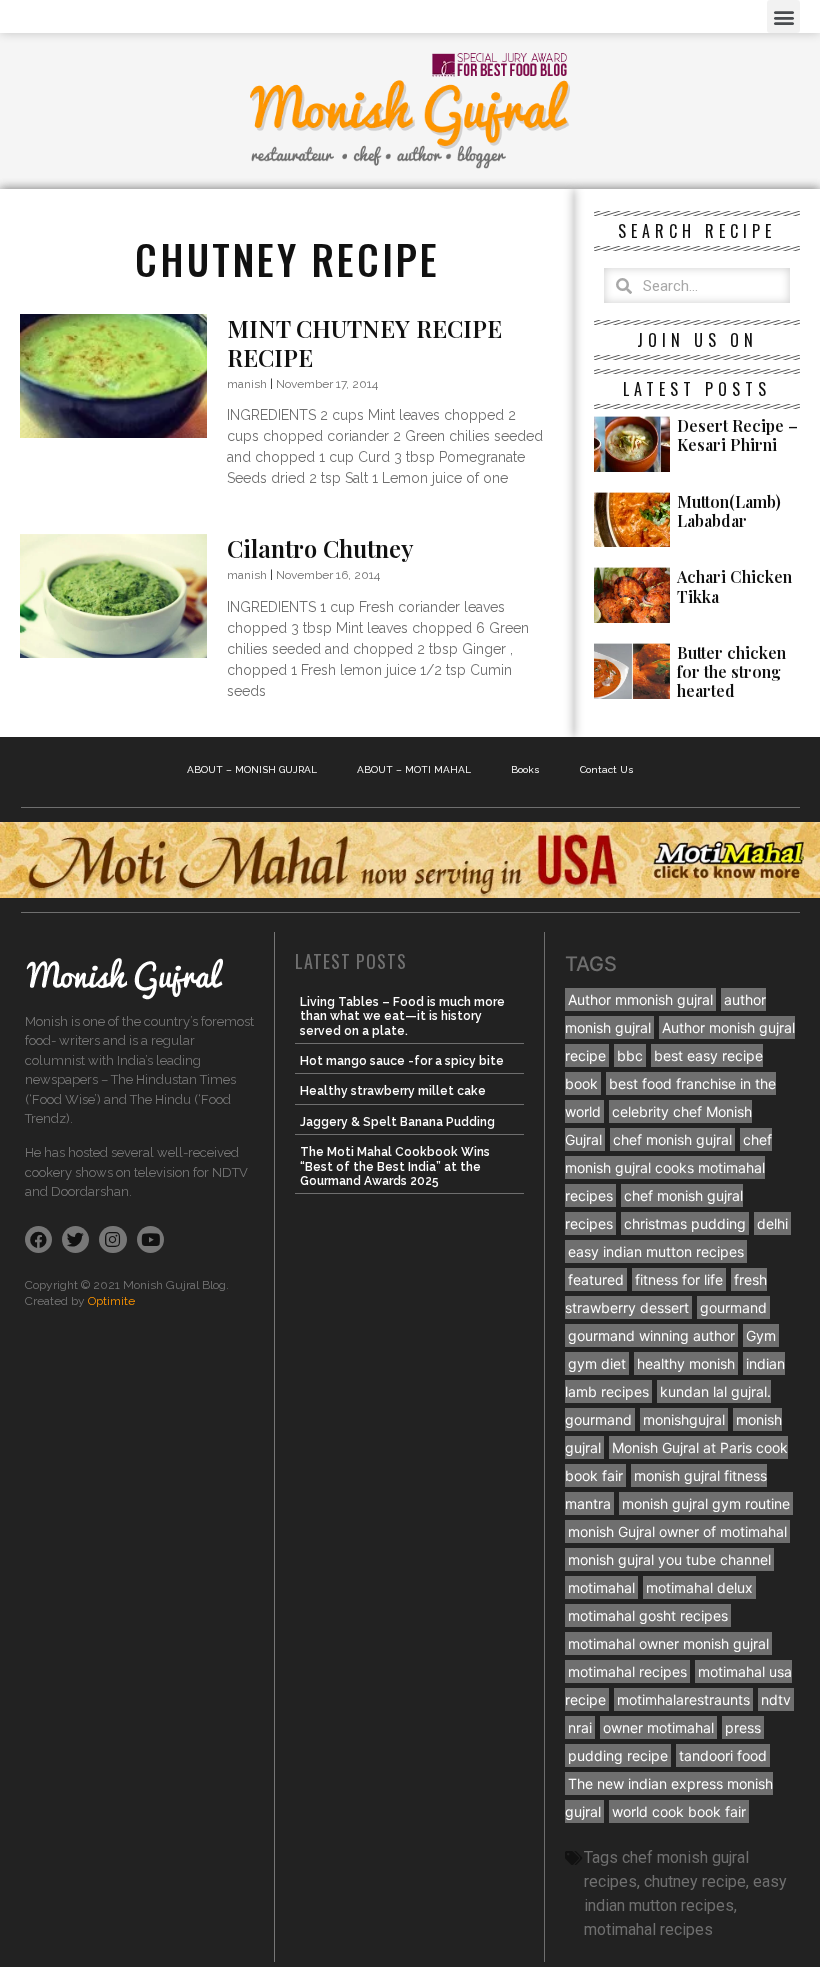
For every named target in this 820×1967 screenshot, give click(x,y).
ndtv (776, 1699)
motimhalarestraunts (683, 1699)
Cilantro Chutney (320, 548)
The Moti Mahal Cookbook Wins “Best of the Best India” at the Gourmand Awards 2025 (395, 1166)
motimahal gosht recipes (648, 1615)
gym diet (597, 1363)
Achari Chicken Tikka (734, 586)
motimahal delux (699, 1587)
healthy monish (686, 1363)
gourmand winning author (651, 1335)
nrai (580, 1727)
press (743, 1727)
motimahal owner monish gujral (668, 1643)
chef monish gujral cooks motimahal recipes (668, 1167)
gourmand (733, 1307)
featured (596, 1279)
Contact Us (607, 769)
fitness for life (679, 1279)
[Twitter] (75, 1239)
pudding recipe (618, 1755)
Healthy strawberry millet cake (393, 1091)
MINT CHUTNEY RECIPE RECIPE (364, 342)
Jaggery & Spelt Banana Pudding (397, 1122)
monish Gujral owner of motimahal (677, 1531)
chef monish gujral (672, 1139)
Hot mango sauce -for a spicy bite (402, 1061)
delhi (772, 1223)
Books (525, 769)
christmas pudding (685, 1223)
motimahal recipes (627, 1671)
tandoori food (723, 1755)
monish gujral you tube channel (669, 1559)
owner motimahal (658, 1727)
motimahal (601, 1587)
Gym (761, 1335)
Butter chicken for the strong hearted (731, 671)
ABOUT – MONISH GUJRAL (252, 769)
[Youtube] (150, 1239)
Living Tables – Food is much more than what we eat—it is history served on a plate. (402, 1016)
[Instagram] (112, 1239)
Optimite (111, 1301)
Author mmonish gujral (640, 999)
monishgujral (684, 1419)
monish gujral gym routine (706, 1503)
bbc (630, 1055)
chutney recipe (695, 1881)
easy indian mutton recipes (656, 1251)
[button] (783, 16)
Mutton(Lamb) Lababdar (729, 511)
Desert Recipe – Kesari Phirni (737, 435)
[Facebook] (38, 1239)
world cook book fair (679, 1811)
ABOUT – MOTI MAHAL (414, 769)
